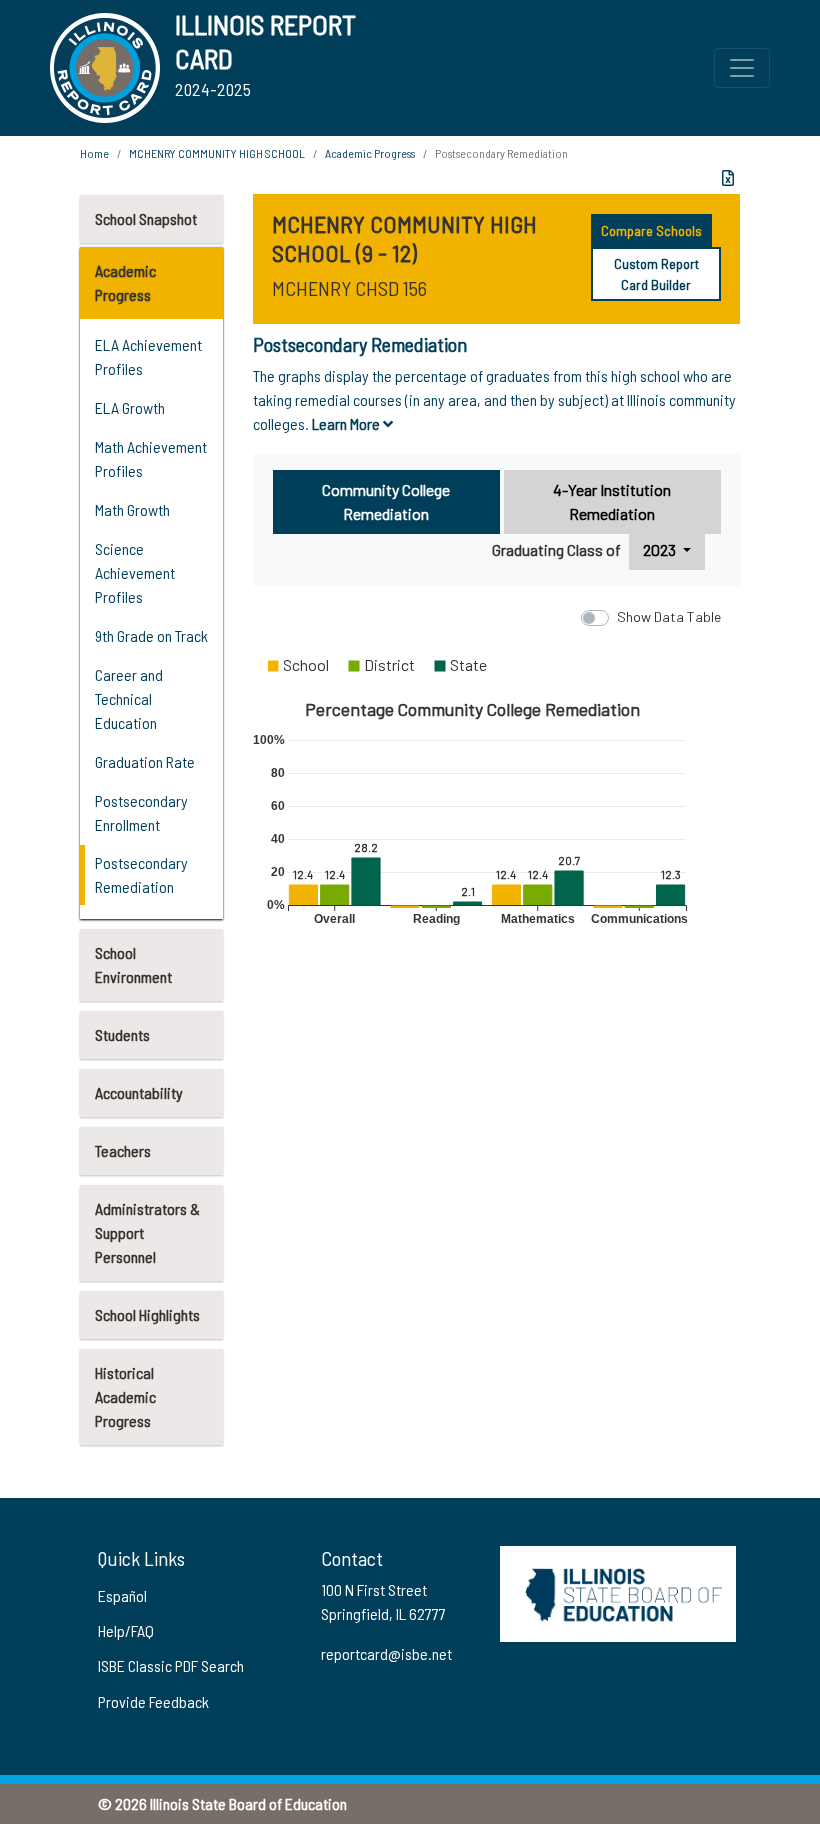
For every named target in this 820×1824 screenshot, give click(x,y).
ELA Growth (130, 407)
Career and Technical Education (129, 698)
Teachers (123, 1150)
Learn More (347, 423)
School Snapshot (146, 218)
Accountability (139, 1092)
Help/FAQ (126, 1630)
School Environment (133, 964)
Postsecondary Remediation (141, 874)
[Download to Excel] (728, 178)
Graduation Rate (145, 761)
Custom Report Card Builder (656, 274)
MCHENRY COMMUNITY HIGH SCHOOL (217, 153)
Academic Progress (125, 282)
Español (122, 1595)
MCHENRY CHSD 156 (349, 288)
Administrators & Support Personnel (147, 1232)
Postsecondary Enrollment (141, 812)
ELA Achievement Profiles (148, 356)
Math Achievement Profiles (151, 458)
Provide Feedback (153, 1701)
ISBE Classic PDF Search (171, 1665)
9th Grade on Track (151, 635)
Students (122, 1034)
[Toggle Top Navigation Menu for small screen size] (742, 68)
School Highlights (147, 1314)
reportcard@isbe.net (386, 1653)
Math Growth (132, 509)
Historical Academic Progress (125, 1396)
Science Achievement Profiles (135, 572)
